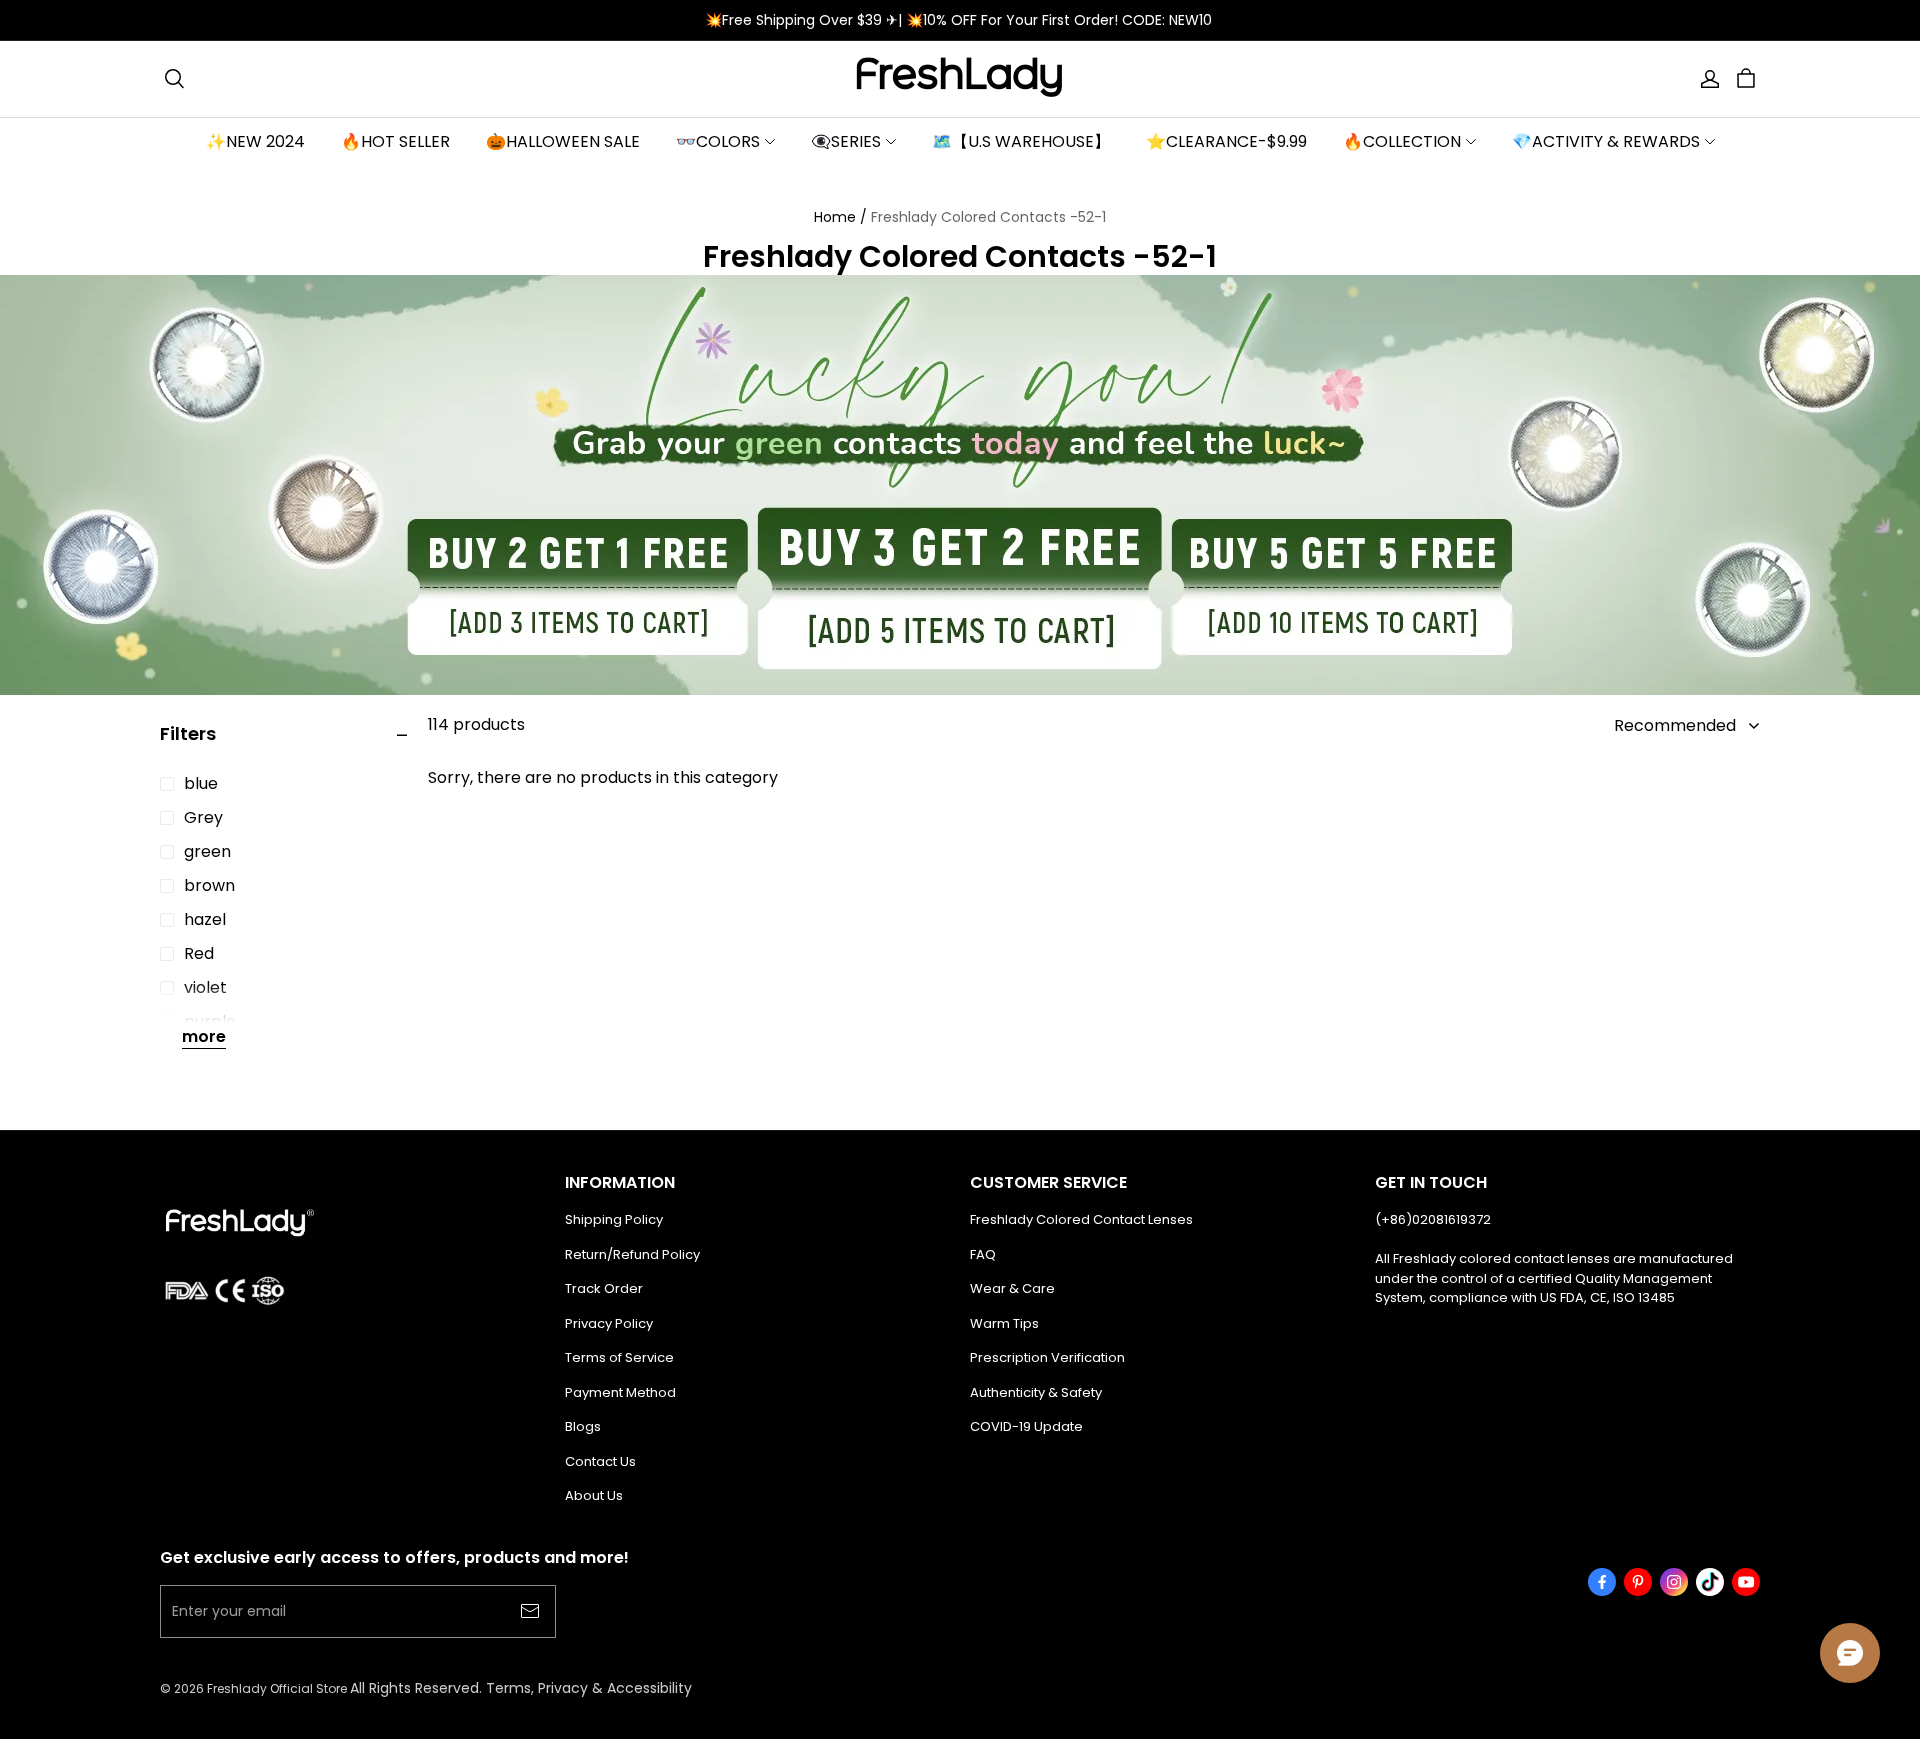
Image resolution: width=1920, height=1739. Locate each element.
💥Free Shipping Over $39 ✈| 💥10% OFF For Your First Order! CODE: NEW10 (960, 20)
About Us (594, 1495)
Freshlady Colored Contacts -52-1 (988, 217)
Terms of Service (619, 1357)
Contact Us (600, 1461)
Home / (840, 217)
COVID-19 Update (1026, 1426)
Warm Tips (1004, 1323)
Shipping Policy (614, 1219)
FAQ (983, 1254)
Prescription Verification (1047, 1357)
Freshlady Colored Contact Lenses (1081, 1219)
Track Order (604, 1288)
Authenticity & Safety (1036, 1392)
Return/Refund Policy (632, 1254)
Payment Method (620, 1392)
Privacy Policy (609, 1323)
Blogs (583, 1426)
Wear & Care (1012, 1288)
